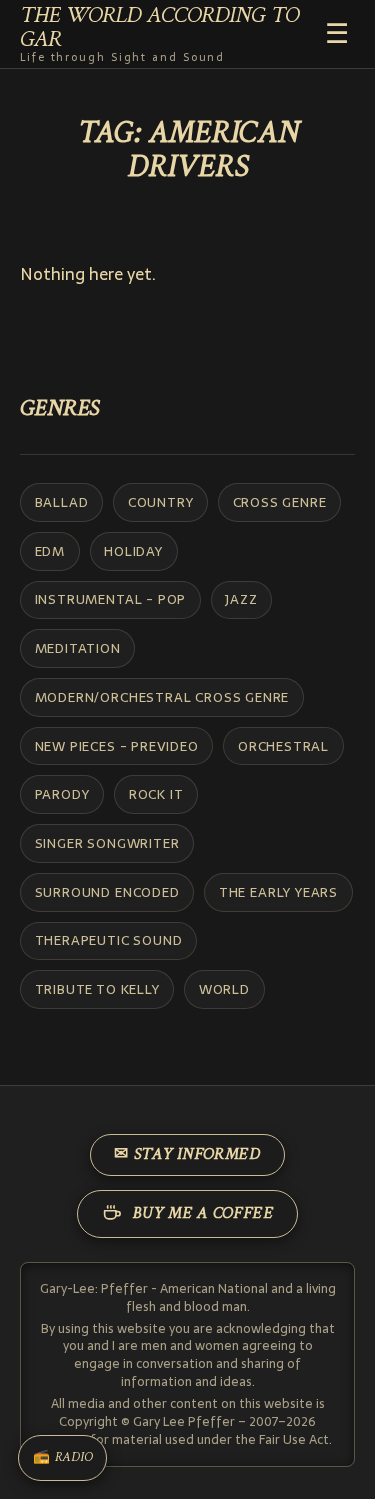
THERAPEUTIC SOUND (109, 940)
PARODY (62, 794)
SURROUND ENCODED (107, 892)
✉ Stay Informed (187, 1155)
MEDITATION (78, 648)
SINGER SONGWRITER (107, 843)
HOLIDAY (133, 551)
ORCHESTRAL (283, 746)
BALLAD (62, 502)
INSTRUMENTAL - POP (111, 599)
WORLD (224, 989)
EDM (50, 551)
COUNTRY (161, 502)
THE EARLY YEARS (278, 892)
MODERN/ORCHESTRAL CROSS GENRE (162, 697)
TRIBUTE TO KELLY (97, 989)
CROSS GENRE (280, 502)
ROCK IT (156, 794)
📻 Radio (62, 1458)
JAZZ (241, 599)
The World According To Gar (159, 34)
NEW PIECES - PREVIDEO (117, 746)
